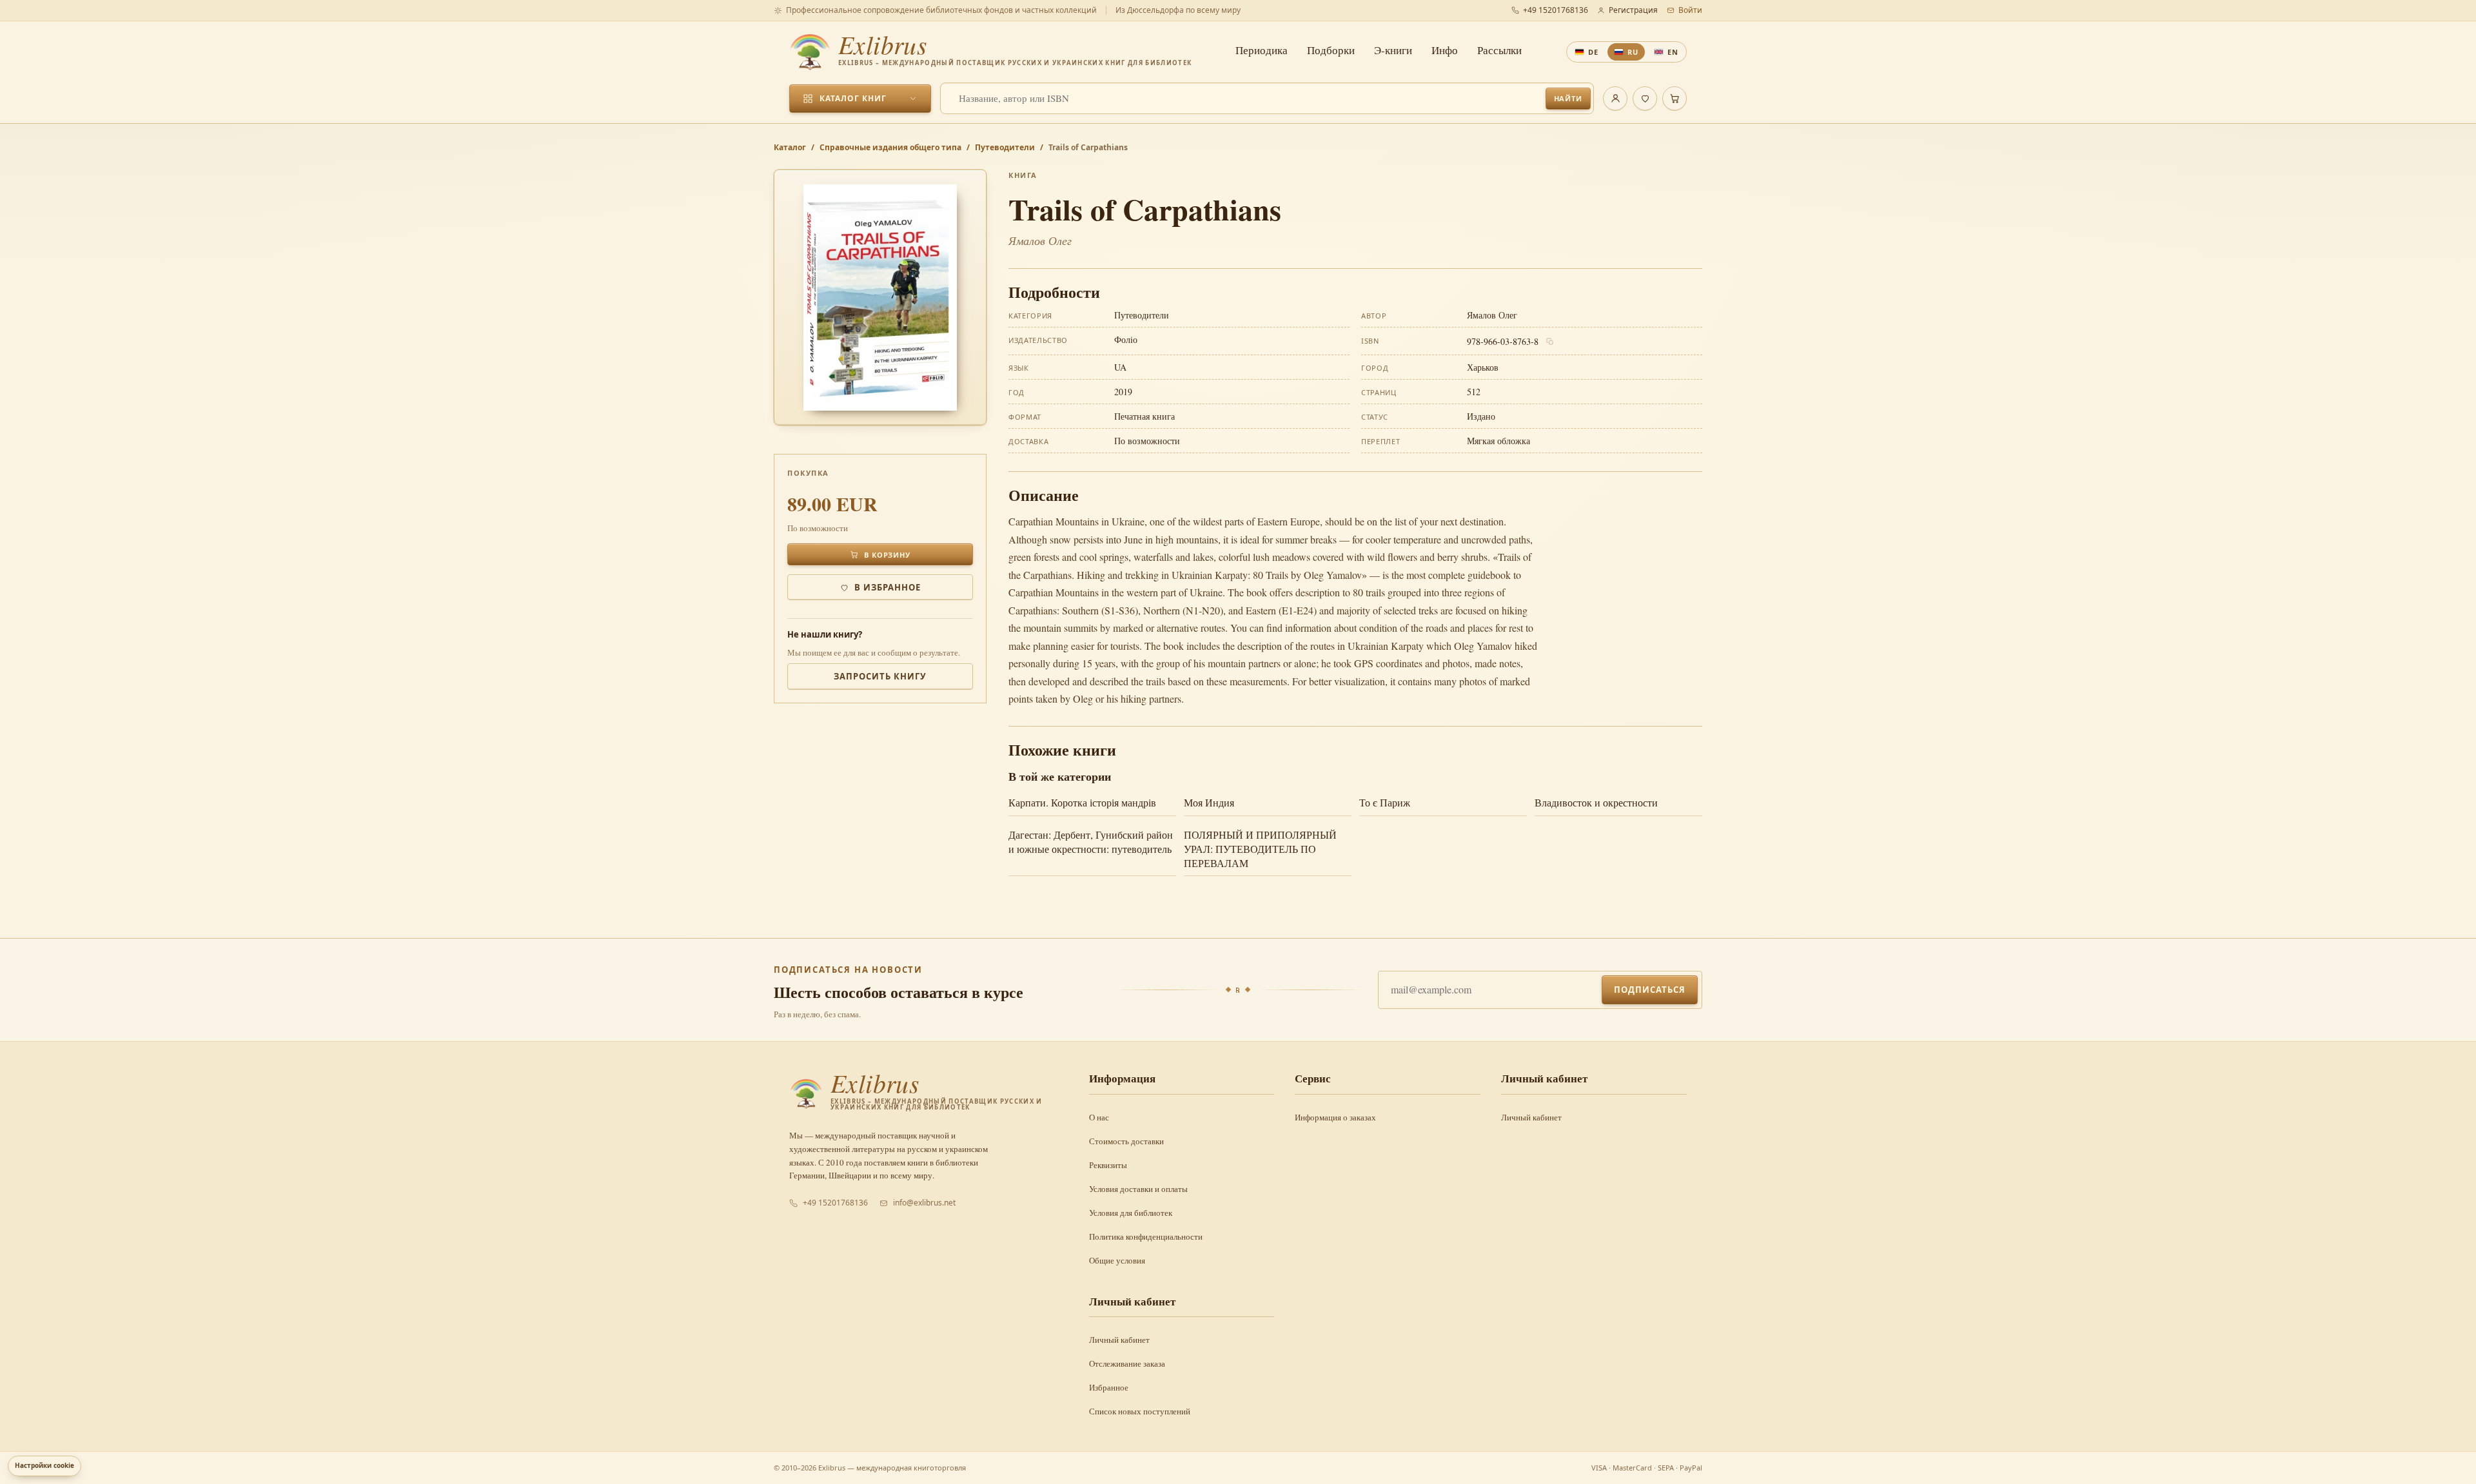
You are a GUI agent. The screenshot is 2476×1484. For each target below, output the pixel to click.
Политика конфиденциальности (1146, 1236)
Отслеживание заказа (1127, 1363)
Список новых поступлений (1140, 1411)
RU (1633, 52)
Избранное (1109, 1387)
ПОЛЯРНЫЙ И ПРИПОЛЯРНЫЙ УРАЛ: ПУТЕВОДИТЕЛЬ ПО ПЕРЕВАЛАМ (1260, 849)
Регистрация (1633, 10)
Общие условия (1117, 1260)
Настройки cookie (44, 1465)
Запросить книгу (880, 676)
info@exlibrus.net (924, 1203)
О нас (1099, 1117)
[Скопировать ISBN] (1550, 342)
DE (1593, 52)
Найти (1568, 98)
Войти (1690, 10)
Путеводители (1005, 147)
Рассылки (1499, 50)
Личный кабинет (1531, 1117)
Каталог (790, 147)
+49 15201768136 (1556, 10)
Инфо (1445, 50)
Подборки (1331, 50)
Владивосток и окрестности (1596, 802)
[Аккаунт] (1615, 99)
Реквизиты (1108, 1165)
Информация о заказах (1335, 1117)
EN (1673, 52)
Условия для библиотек (1131, 1213)
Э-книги (1393, 50)
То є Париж (1385, 802)
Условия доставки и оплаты (1138, 1189)
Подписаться (1650, 990)
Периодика (1262, 50)
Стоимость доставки (1126, 1141)
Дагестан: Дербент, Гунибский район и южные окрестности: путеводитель (1091, 842)
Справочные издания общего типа (890, 147)
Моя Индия (1209, 802)
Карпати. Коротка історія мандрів (1082, 802)
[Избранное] (1645, 99)
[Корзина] (1675, 99)
